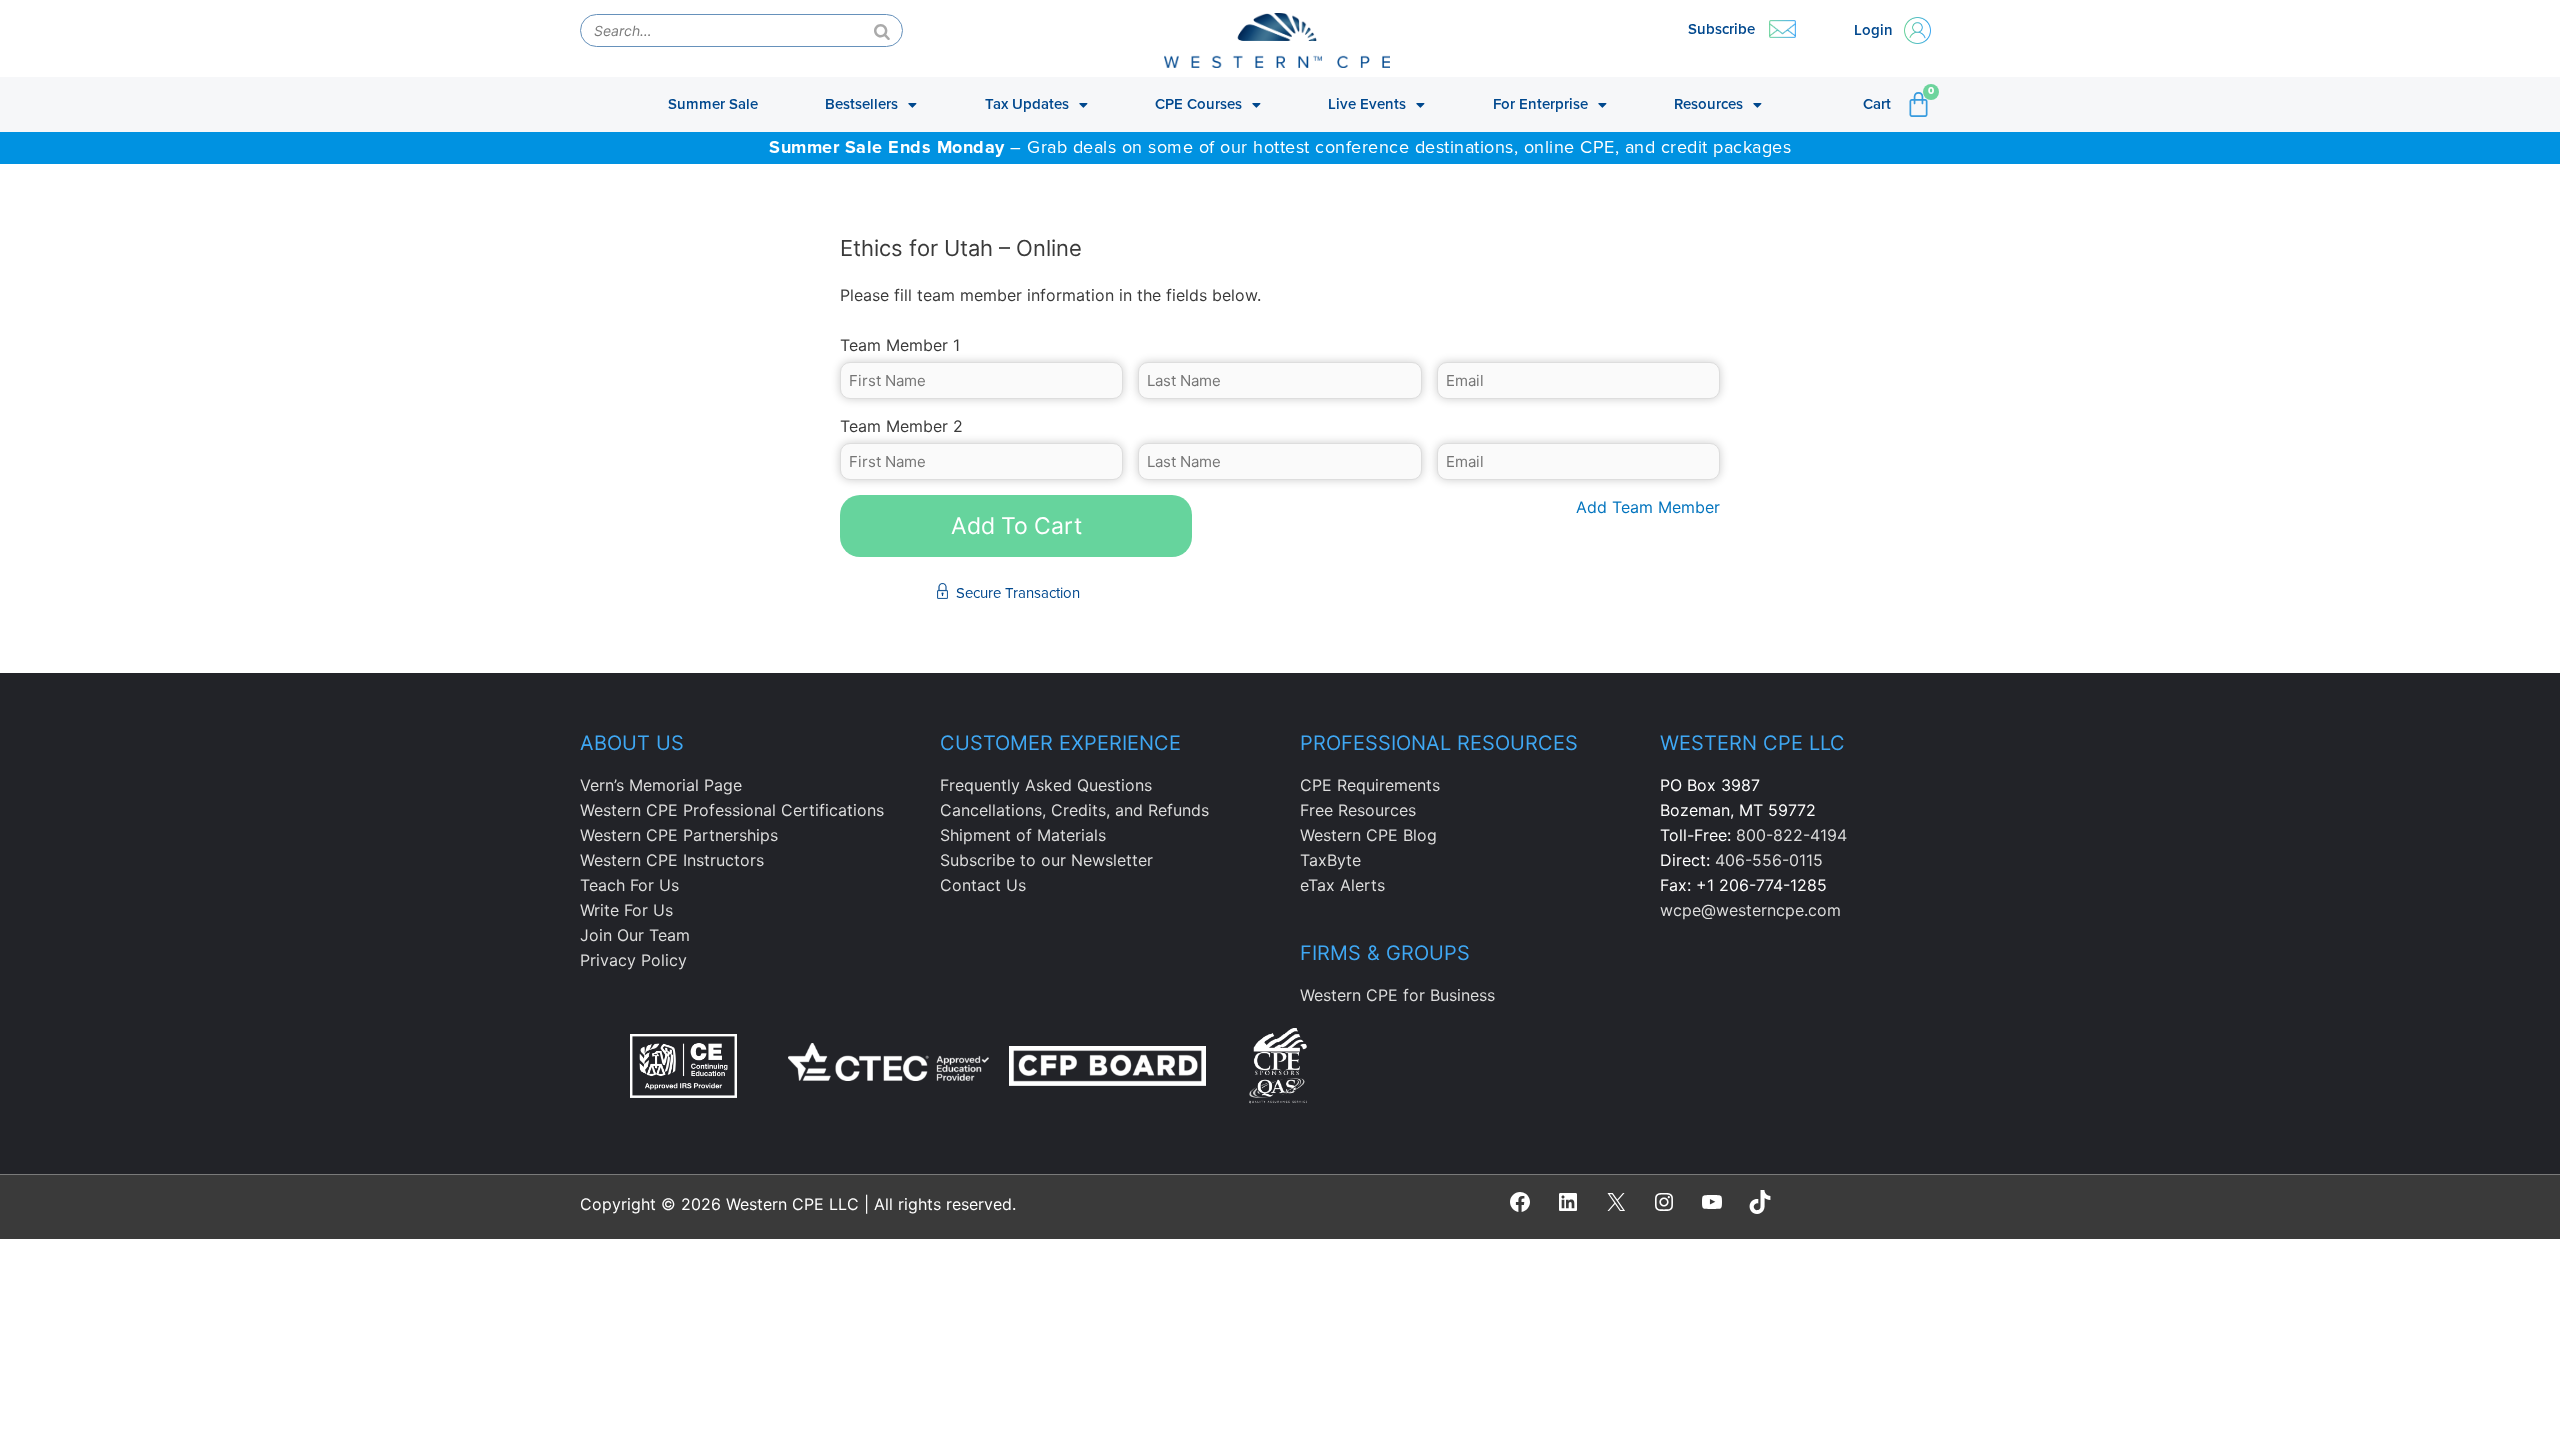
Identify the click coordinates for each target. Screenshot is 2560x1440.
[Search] (882, 30)
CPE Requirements (1370, 785)
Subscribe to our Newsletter (1046, 860)
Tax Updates (1027, 104)
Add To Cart (1016, 526)
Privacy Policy (633, 960)
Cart (1877, 104)
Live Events (1367, 104)
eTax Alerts (1342, 885)
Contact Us (983, 885)
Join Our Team (635, 935)
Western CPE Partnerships (679, 835)
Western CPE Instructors (672, 860)
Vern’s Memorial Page (661, 785)
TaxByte (1330, 860)
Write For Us (626, 910)
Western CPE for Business (1397, 995)
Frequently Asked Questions (1046, 785)
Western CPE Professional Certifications (732, 810)
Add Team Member (1648, 507)
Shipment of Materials (1023, 835)
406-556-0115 (1769, 860)
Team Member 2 (901, 426)
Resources (1708, 104)
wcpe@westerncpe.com (1750, 910)
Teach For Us (629, 885)
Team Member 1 (900, 345)
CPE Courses (1198, 104)
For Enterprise (1540, 104)
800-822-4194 (1791, 835)
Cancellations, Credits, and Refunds (1074, 810)
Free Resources (1358, 810)
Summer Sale (713, 104)
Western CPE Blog (1368, 835)
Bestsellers (861, 104)
